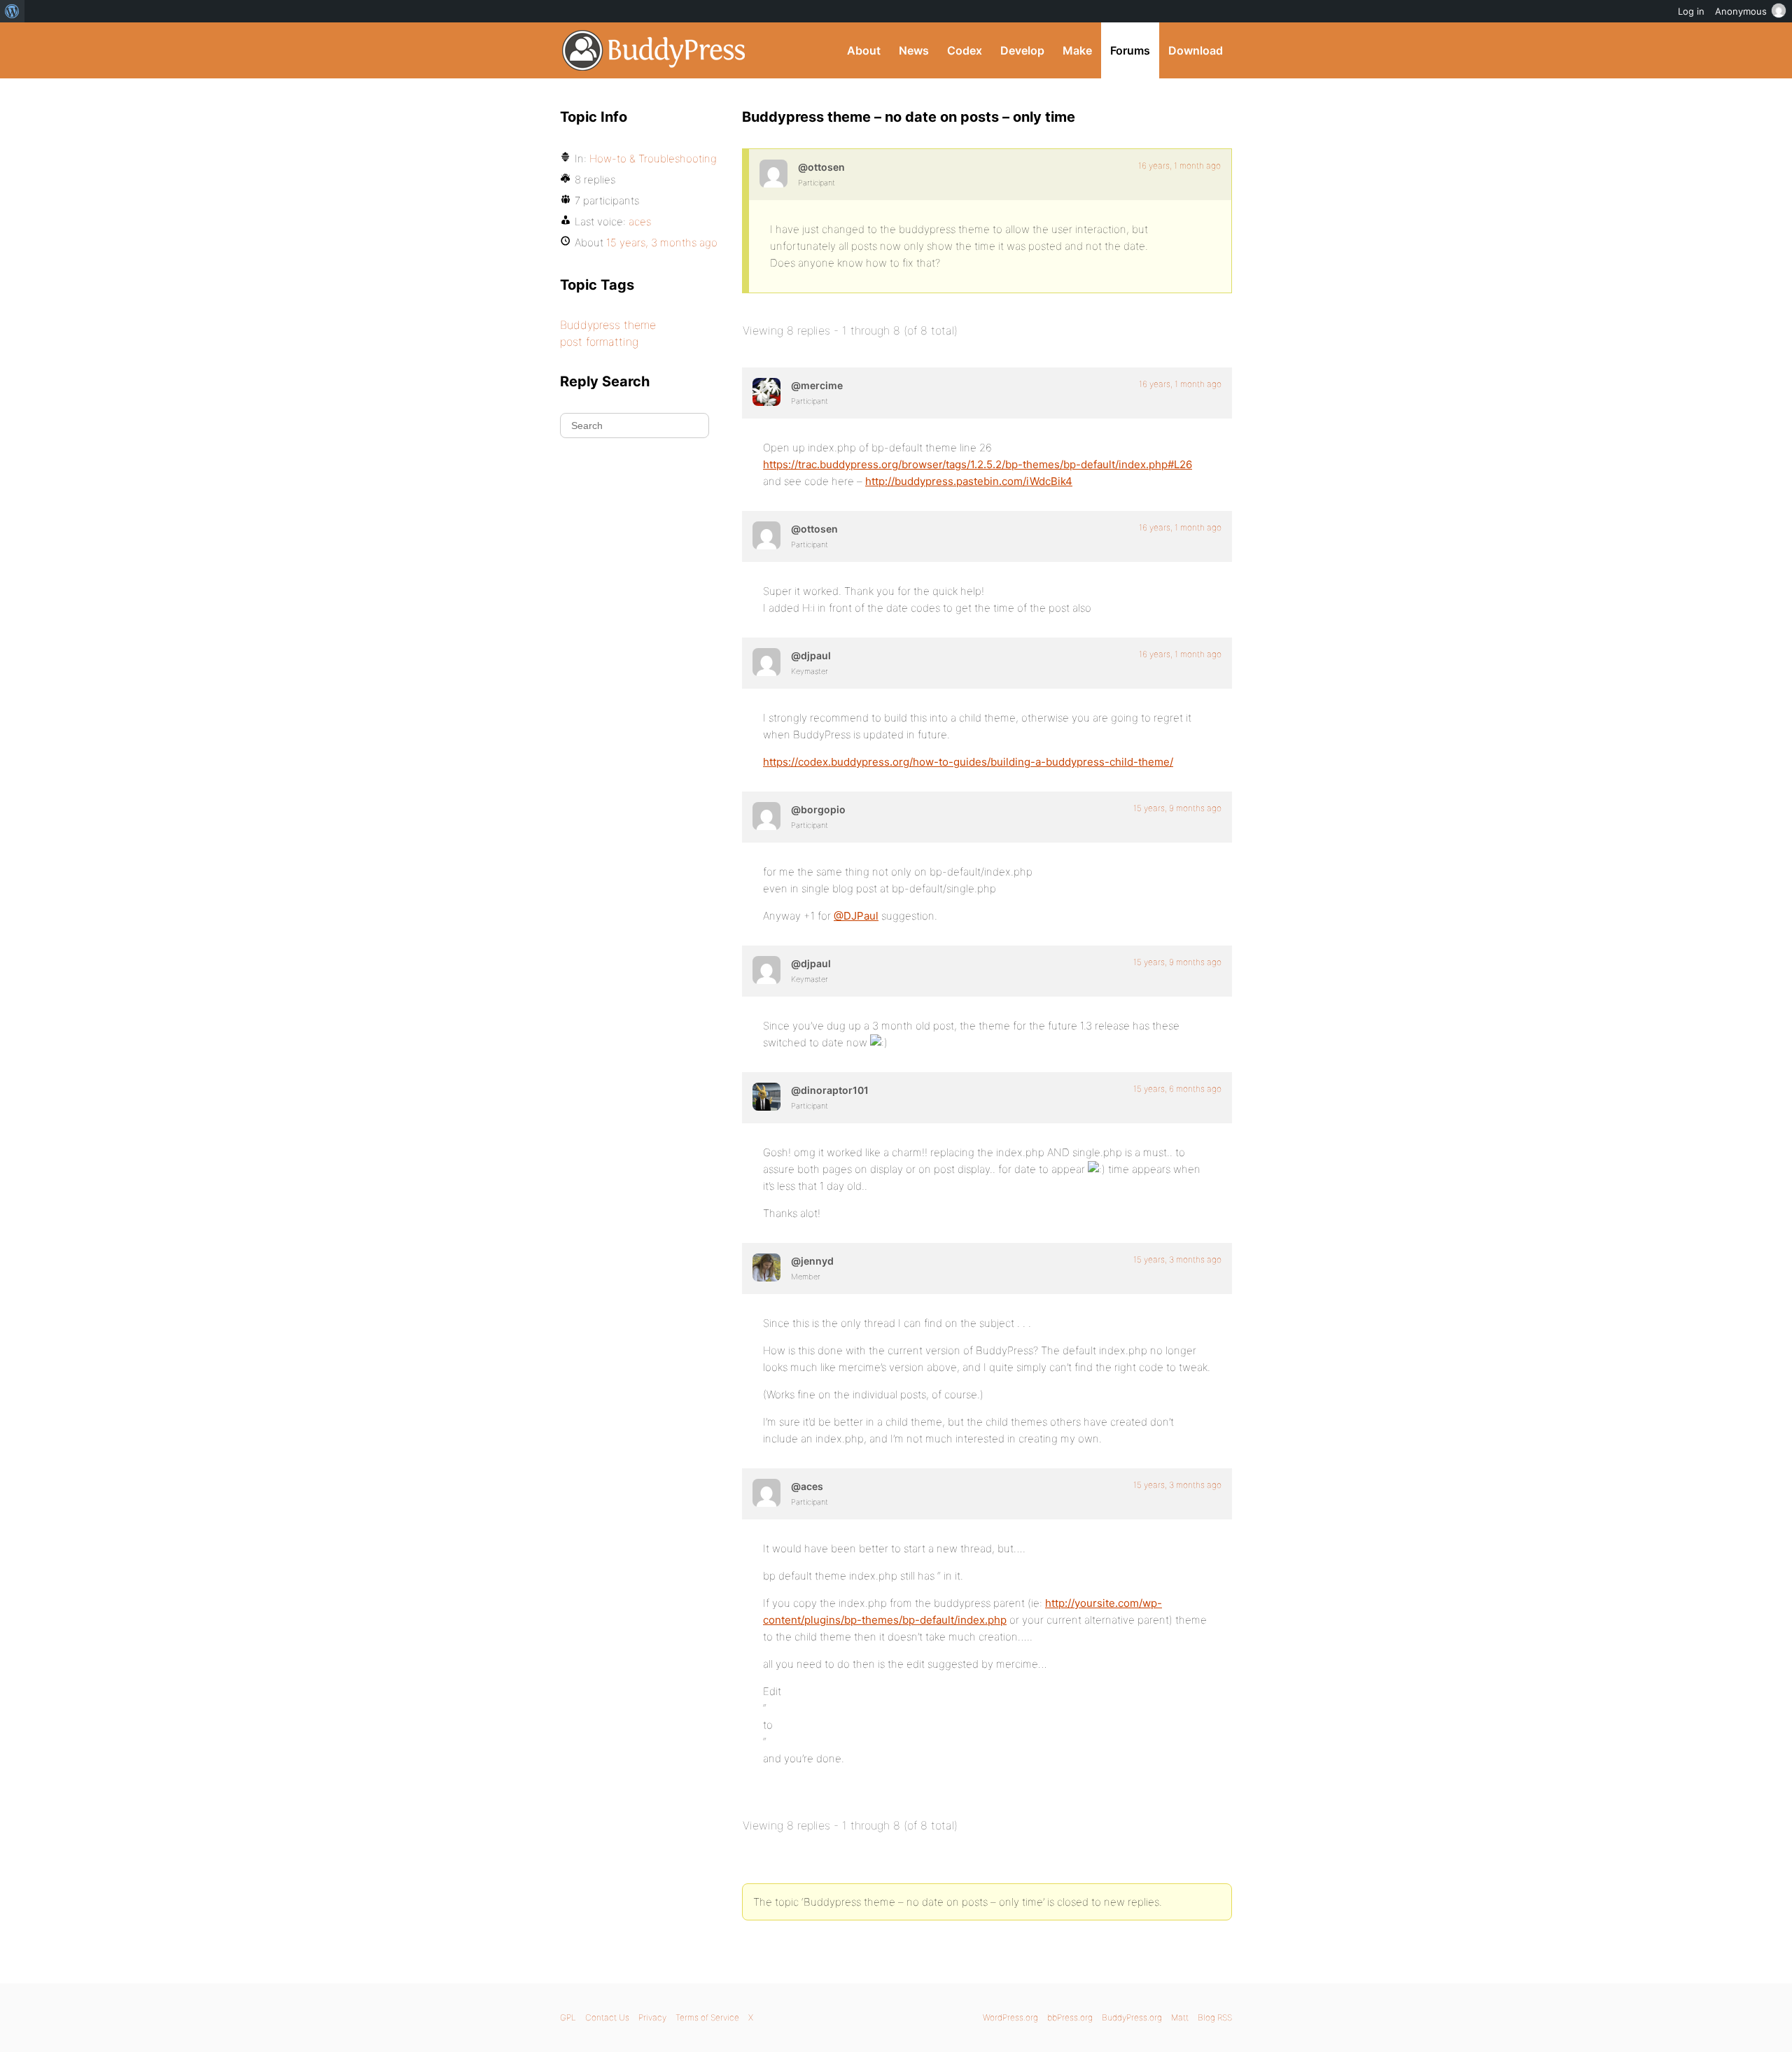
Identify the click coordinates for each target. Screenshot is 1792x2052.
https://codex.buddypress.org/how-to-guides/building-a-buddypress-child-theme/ (968, 762)
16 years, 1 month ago (1179, 166)
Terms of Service (707, 2017)
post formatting (599, 342)
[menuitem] (12, 11)
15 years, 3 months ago (1177, 1259)
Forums (1130, 50)
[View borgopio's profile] (766, 816)
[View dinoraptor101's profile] (766, 1097)
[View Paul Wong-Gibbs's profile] (766, 662)
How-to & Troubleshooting (653, 159)
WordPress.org (1010, 2017)
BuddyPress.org (654, 50)
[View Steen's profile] (773, 174)
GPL (568, 2017)
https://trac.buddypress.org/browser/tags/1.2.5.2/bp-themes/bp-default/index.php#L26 (978, 464)
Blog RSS (1215, 2017)
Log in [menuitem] (1691, 11)
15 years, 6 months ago (1177, 1089)
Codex (965, 50)
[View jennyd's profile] (766, 1267)
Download (1196, 50)
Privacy (652, 2017)
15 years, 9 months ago (1177, 808)
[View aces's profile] (766, 1493)
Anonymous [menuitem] (1741, 11)
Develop (1022, 50)
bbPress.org (1070, 2017)
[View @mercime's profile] (766, 392)
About (864, 50)
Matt (1180, 2017)
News (914, 50)
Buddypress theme (608, 325)
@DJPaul (856, 916)
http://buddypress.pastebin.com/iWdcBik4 (969, 481)
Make (1077, 50)
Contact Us (607, 2017)
